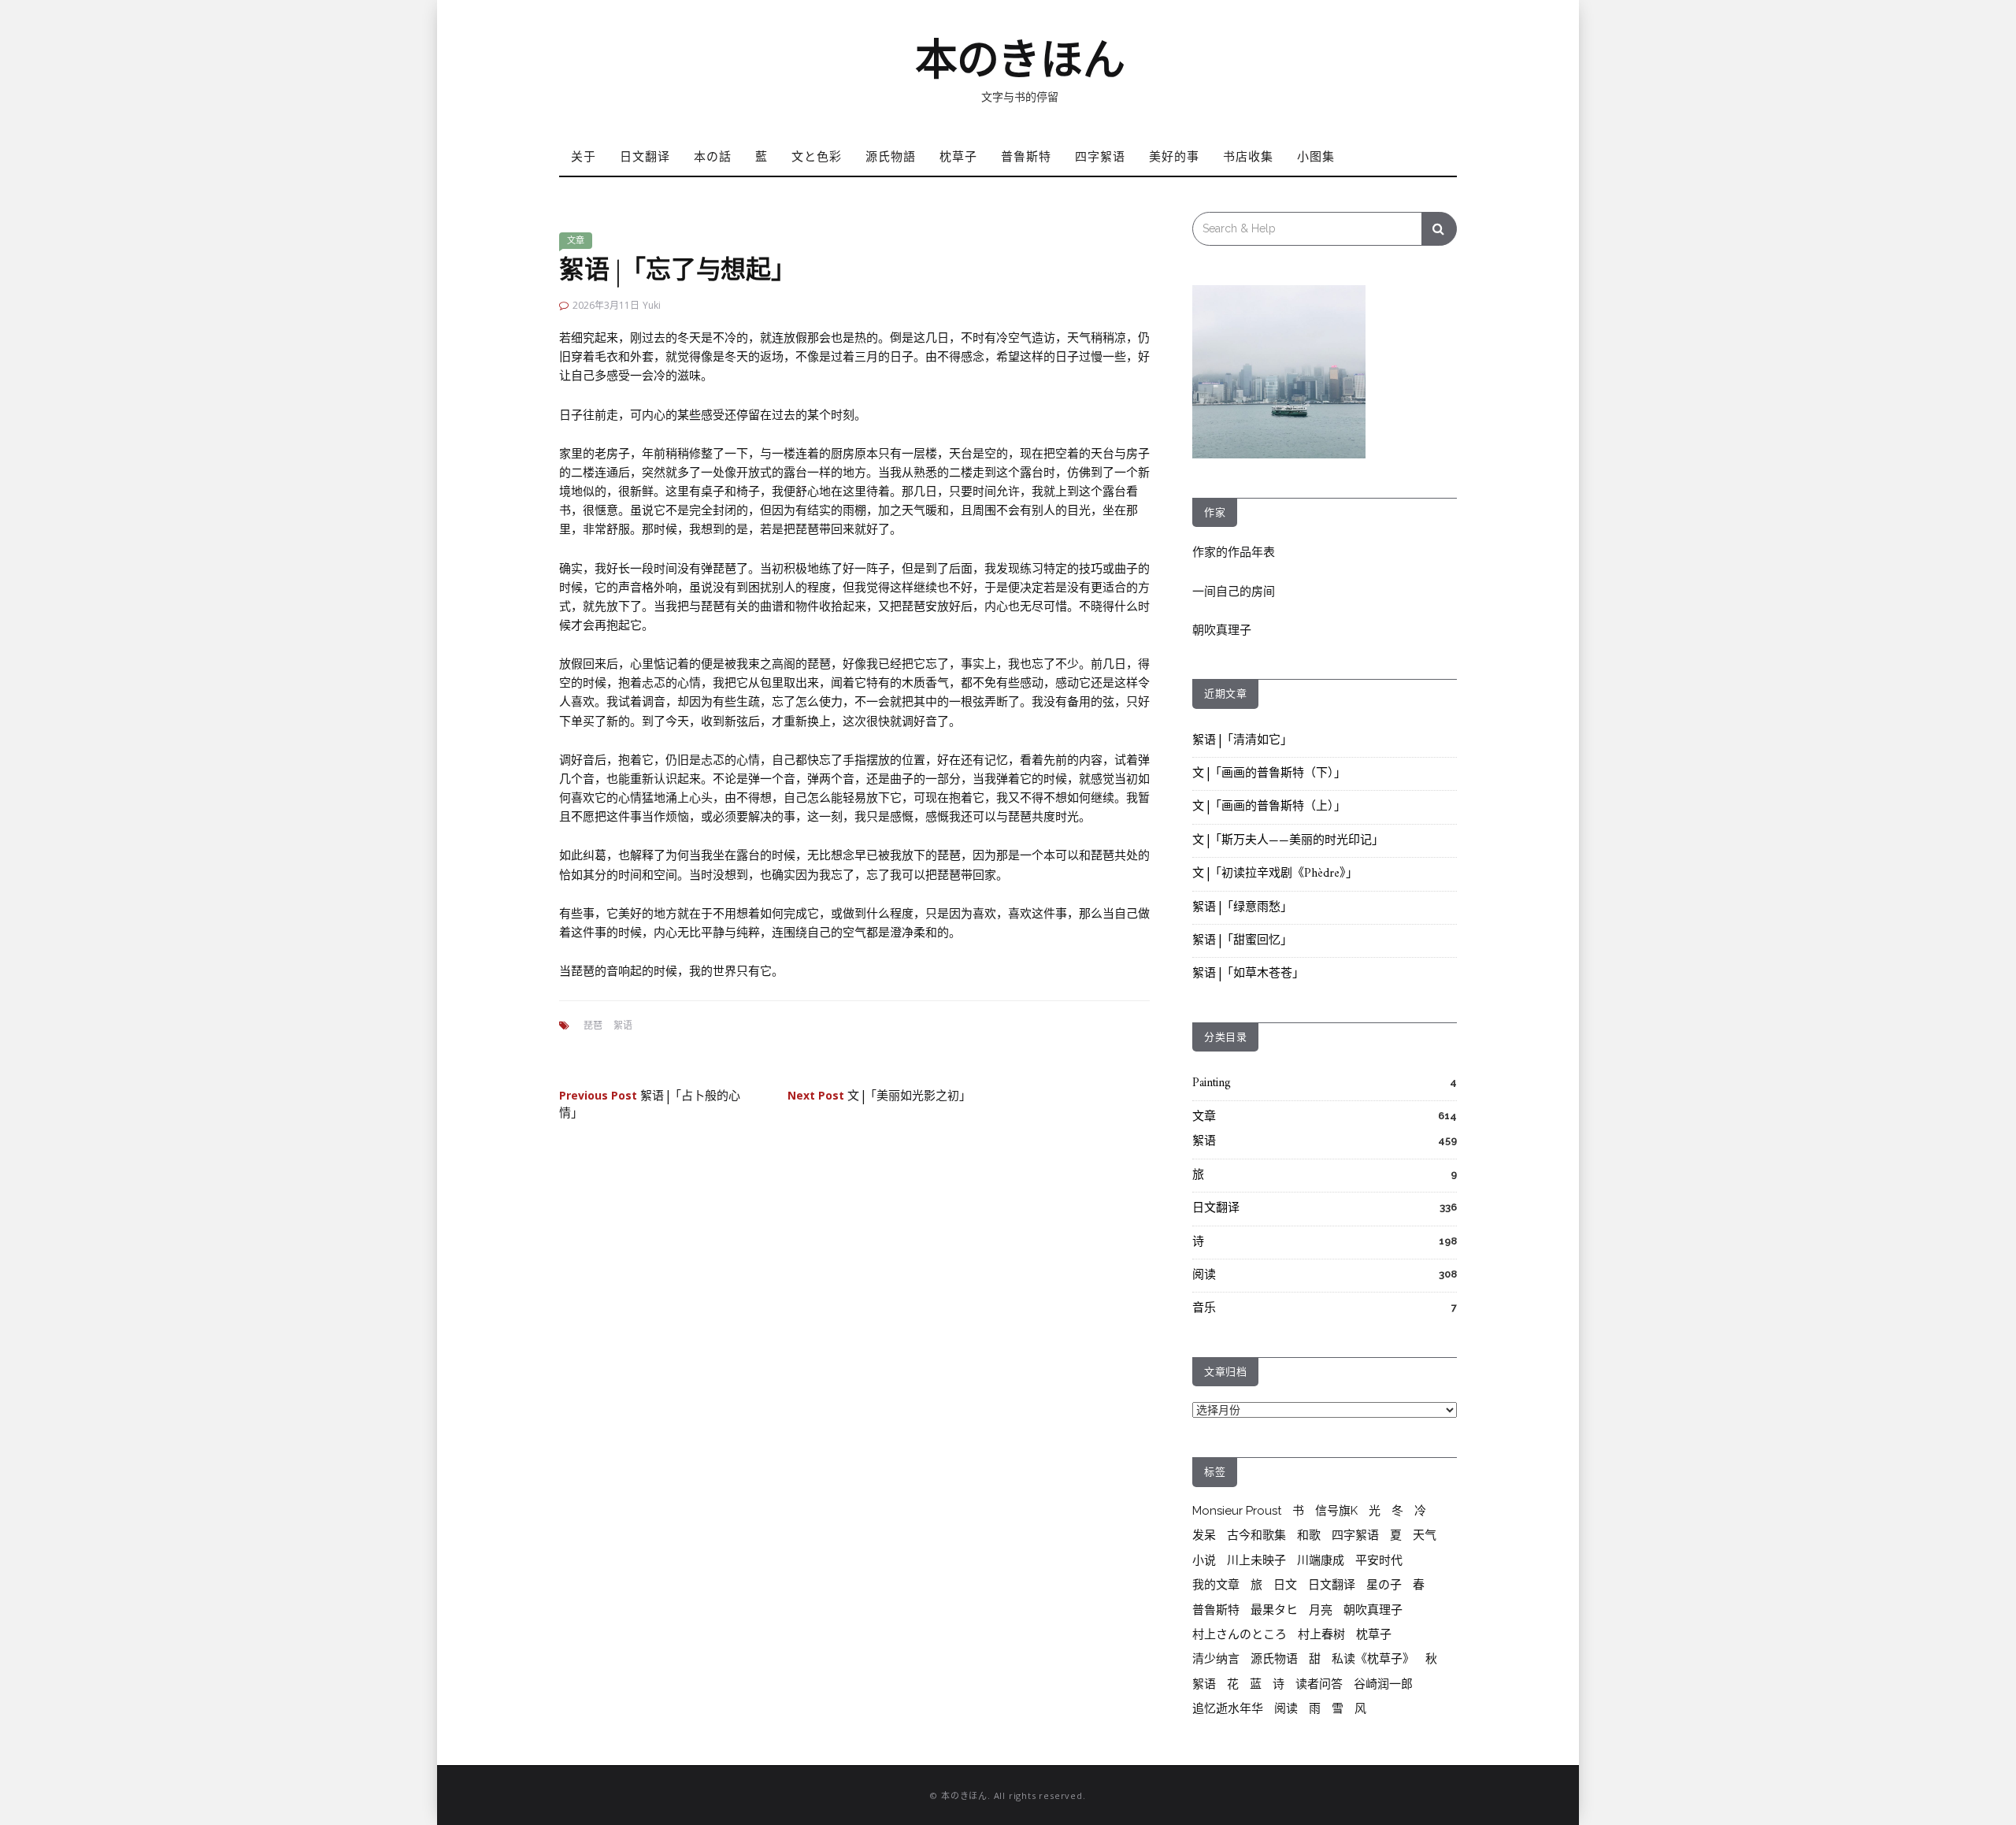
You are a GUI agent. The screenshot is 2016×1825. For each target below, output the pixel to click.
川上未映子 (1256, 1560)
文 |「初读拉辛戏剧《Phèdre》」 (1275, 874)
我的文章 (1216, 1585)
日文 (1285, 1585)
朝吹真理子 (1222, 630)
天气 (1425, 1535)
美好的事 (1174, 156)
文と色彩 (817, 156)
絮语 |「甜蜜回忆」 (1242, 941)
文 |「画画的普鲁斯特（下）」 (1269, 774)
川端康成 (1321, 1560)
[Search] (1439, 229)
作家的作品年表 (1234, 552)
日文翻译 (645, 156)
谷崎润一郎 (1383, 1684)
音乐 (1204, 1309)
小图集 (1316, 156)
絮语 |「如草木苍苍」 (1248, 974)
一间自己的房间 (1234, 592)
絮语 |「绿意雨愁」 (1242, 908)
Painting (1212, 1083)
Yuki (652, 305)
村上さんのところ (1240, 1634)
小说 (1204, 1560)
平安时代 (1379, 1560)
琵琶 (593, 1025)
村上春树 (1321, 1634)
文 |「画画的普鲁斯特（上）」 (1269, 807)
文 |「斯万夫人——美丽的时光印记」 (1288, 841)
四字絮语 (1100, 156)
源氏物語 (891, 156)
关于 (584, 156)
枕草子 (958, 156)
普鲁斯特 (1026, 156)
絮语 (623, 1025)
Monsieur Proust (1237, 1511)
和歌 (1309, 1535)
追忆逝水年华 (1228, 1708)
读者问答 (1319, 1684)
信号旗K (1336, 1511)
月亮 (1321, 1610)
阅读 (1204, 1276)
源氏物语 (1274, 1659)
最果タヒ (1274, 1610)
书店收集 (1248, 156)
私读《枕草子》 (1373, 1659)
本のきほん (1020, 60)
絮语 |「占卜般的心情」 (650, 1105)
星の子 (1384, 1585)
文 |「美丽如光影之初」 (879, 1097)
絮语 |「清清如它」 (1242, 741)
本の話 (713, 156)
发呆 (1204, 1535)
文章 (576, 241)
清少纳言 (1216, 1659)
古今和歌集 (1256, 1535)
